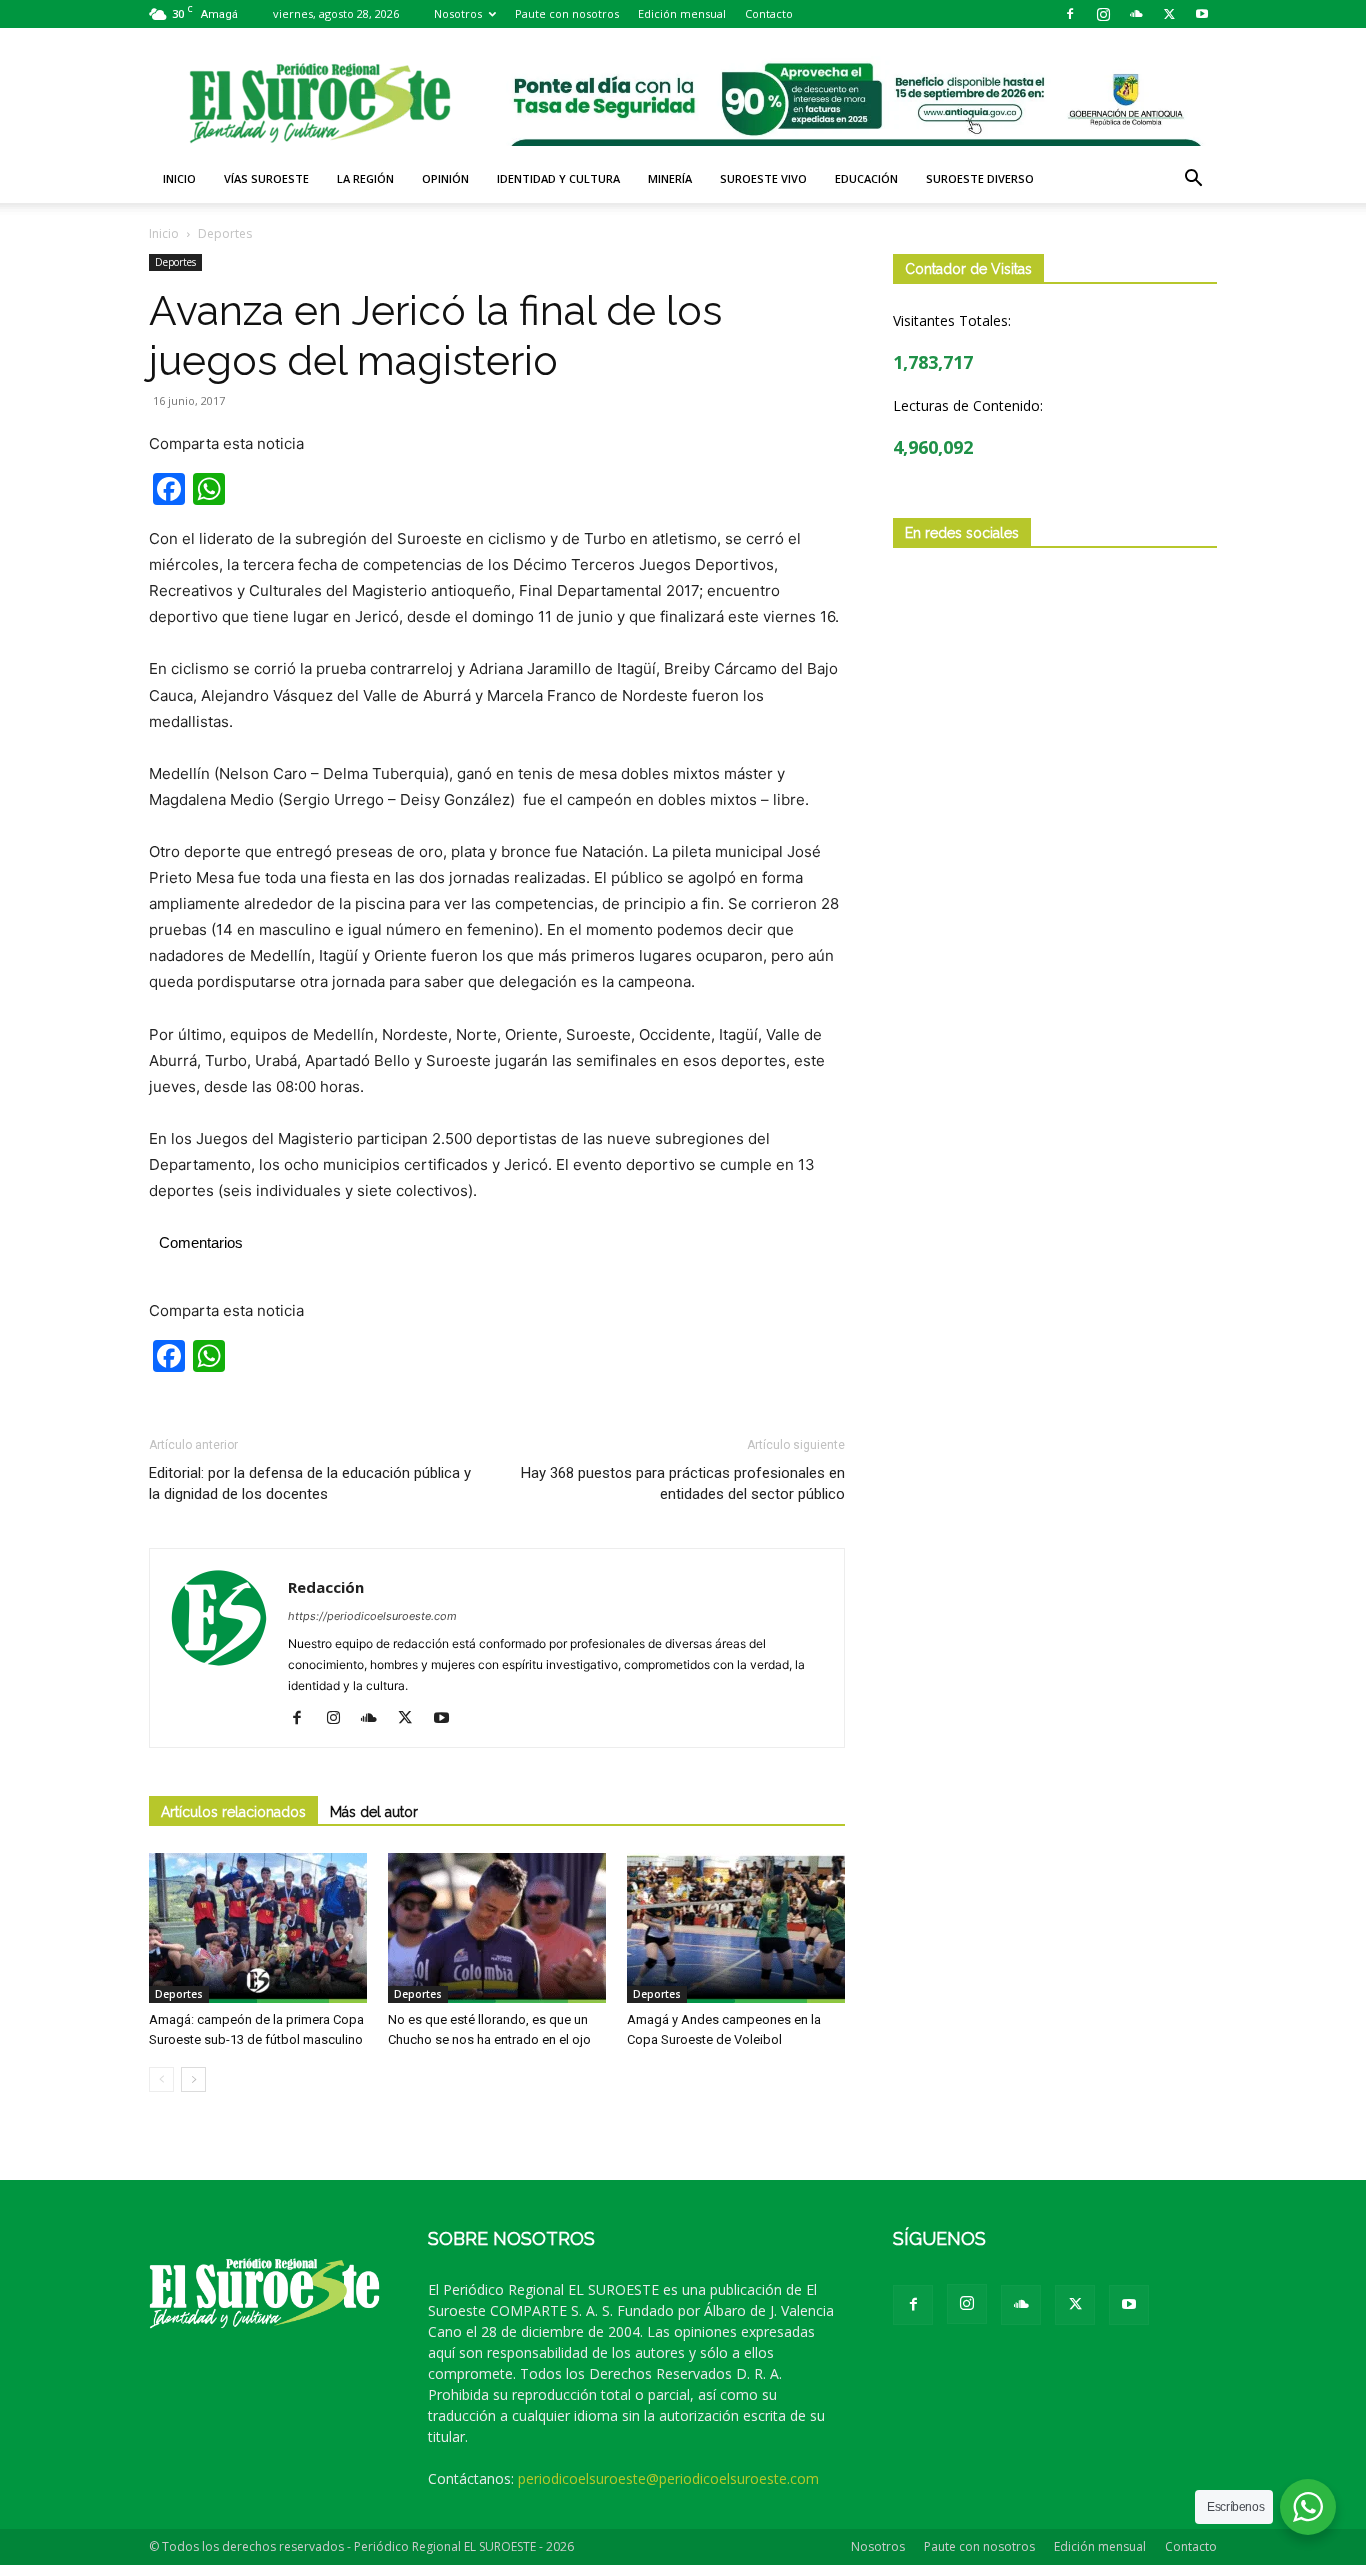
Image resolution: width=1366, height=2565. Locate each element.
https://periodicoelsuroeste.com (372, 1616)
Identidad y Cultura (558, 178)
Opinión (445, 178)
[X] (1169, 14)
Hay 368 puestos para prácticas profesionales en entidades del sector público (683, 1483)
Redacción (326, 1587)
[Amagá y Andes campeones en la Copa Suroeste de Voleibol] (736, 1928)
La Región (365, 178)
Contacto (769, 13)
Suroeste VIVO (763, 178)
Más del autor (374, 1812)
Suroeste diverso (980, 178)
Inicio (179, 178)
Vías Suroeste (266, 178)
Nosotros (458, 13)
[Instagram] (1103, 14)
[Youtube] (1202, 14)
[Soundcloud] (1136, 14)
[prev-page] (161, 2079)
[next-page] (193, 2079)
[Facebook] (1070, 14)
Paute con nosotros (567, 13)
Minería (670, 178)
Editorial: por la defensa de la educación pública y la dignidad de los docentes (310, 1483)
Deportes (175, 262)
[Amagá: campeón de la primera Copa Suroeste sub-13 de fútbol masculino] (258, 1928)
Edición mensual (682, 13)
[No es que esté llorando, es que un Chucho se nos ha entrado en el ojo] (497, 1928)
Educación (866, 178)
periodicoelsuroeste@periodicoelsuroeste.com (668, 2478)
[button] (1193, 180)
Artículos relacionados (233, 1812)
